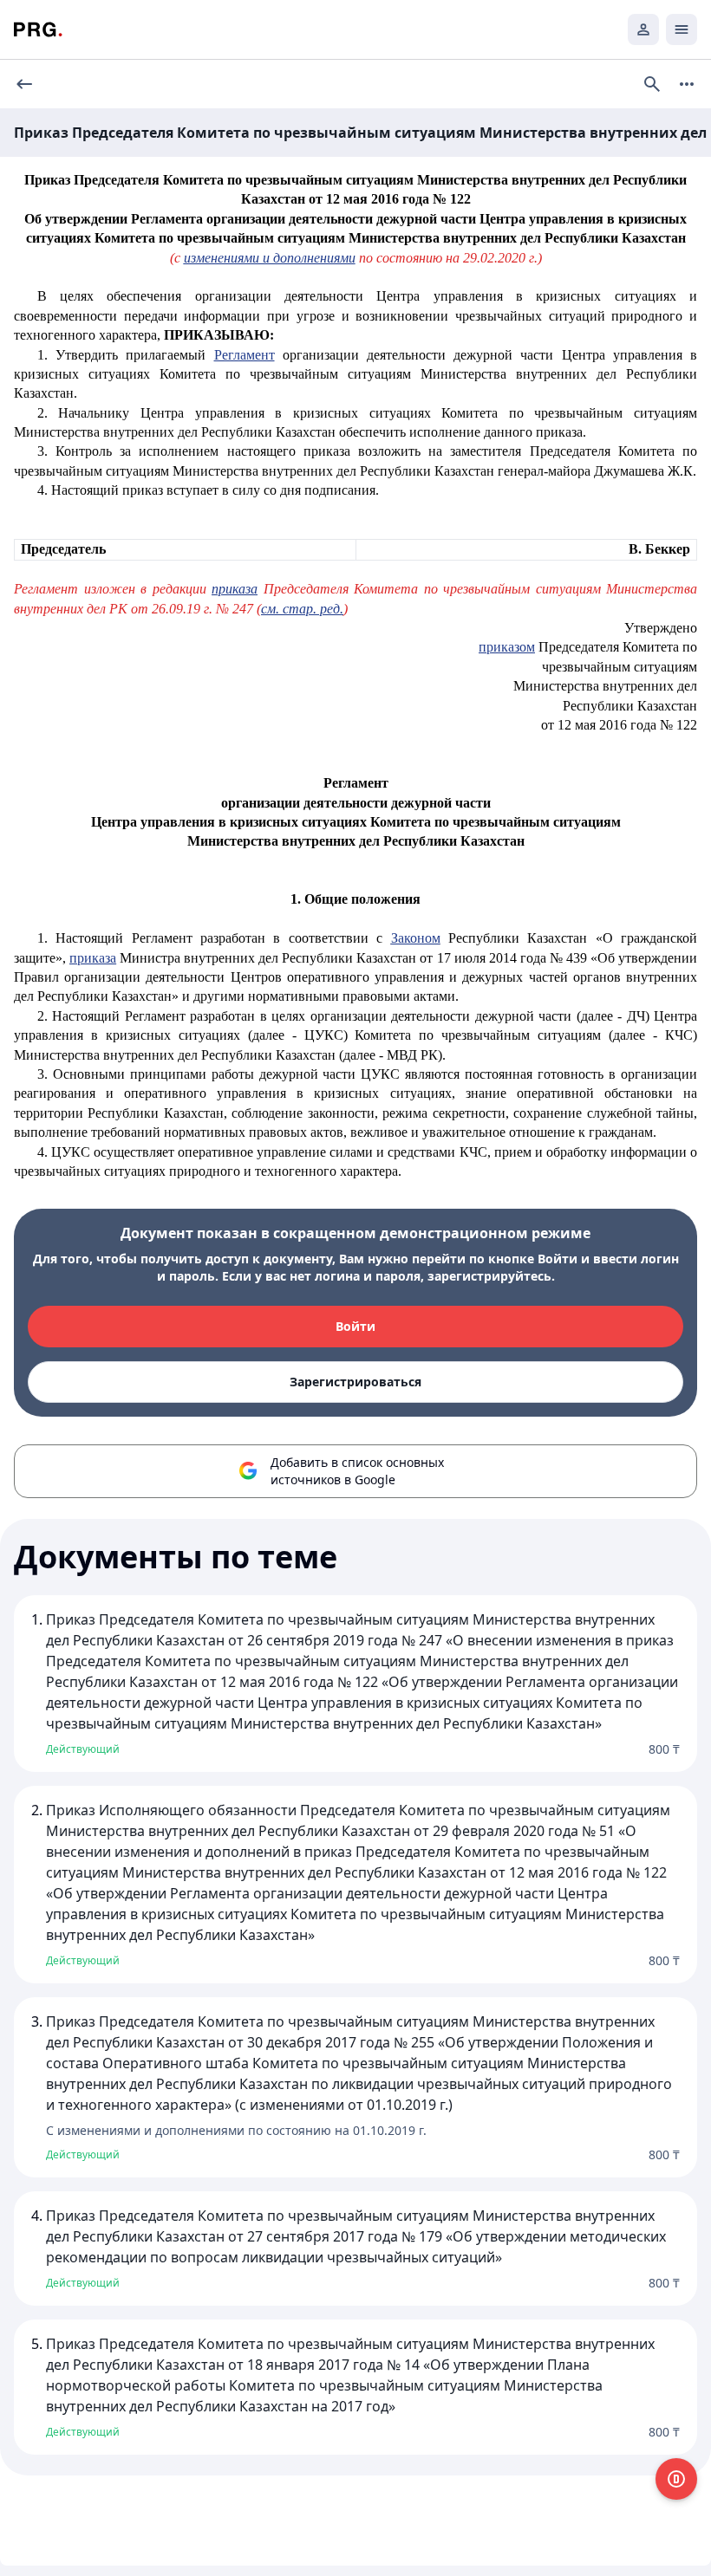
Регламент (245, 355)
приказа (235, 589)
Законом (416, 938)
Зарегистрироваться (355, 1382)
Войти (355, 1326)
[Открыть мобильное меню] (682, 29)
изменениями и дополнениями (270, 258)
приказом (507, 647)
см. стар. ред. (302, 609)
